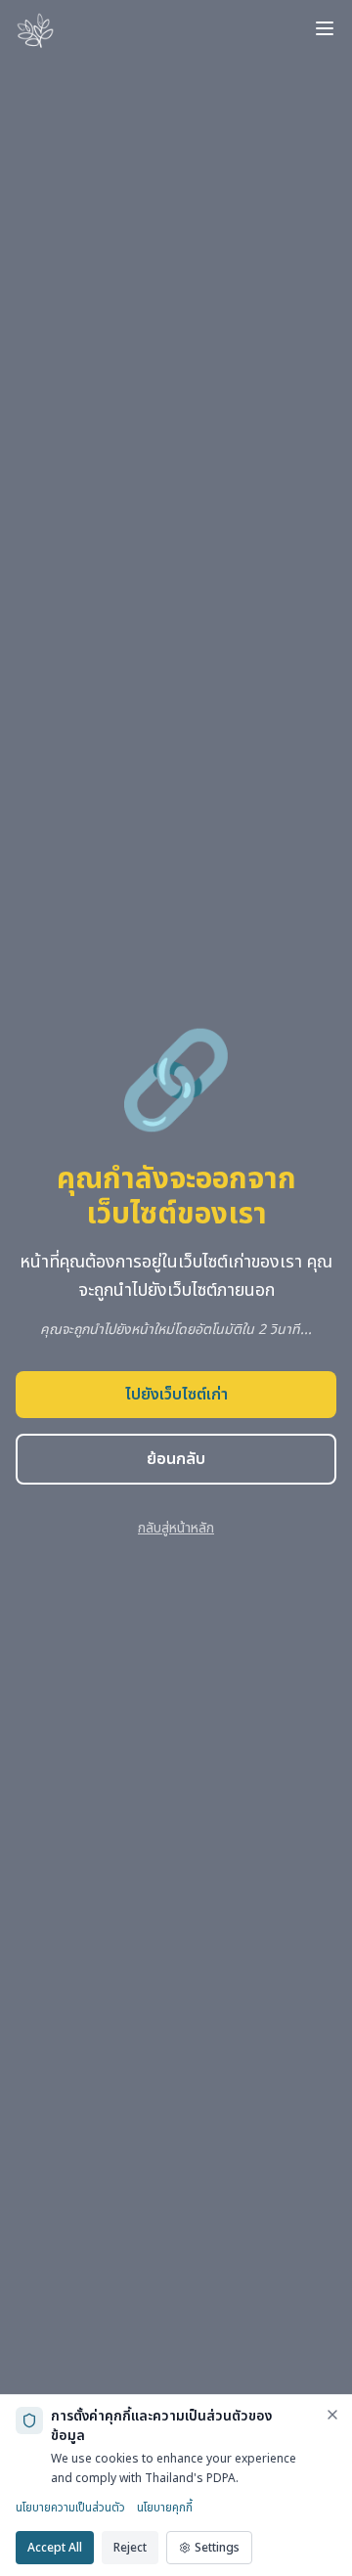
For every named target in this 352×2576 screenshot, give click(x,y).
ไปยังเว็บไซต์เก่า (176, 1395)
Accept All (55, 2548)
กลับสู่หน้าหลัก (176, 1528)
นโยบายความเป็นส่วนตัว (70, 2508)
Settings (217, 2548)
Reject (130, 2548)
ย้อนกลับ (176, 1459)
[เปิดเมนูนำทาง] (325, 28)
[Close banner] (332, 2415)
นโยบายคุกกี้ (165, 2508)
